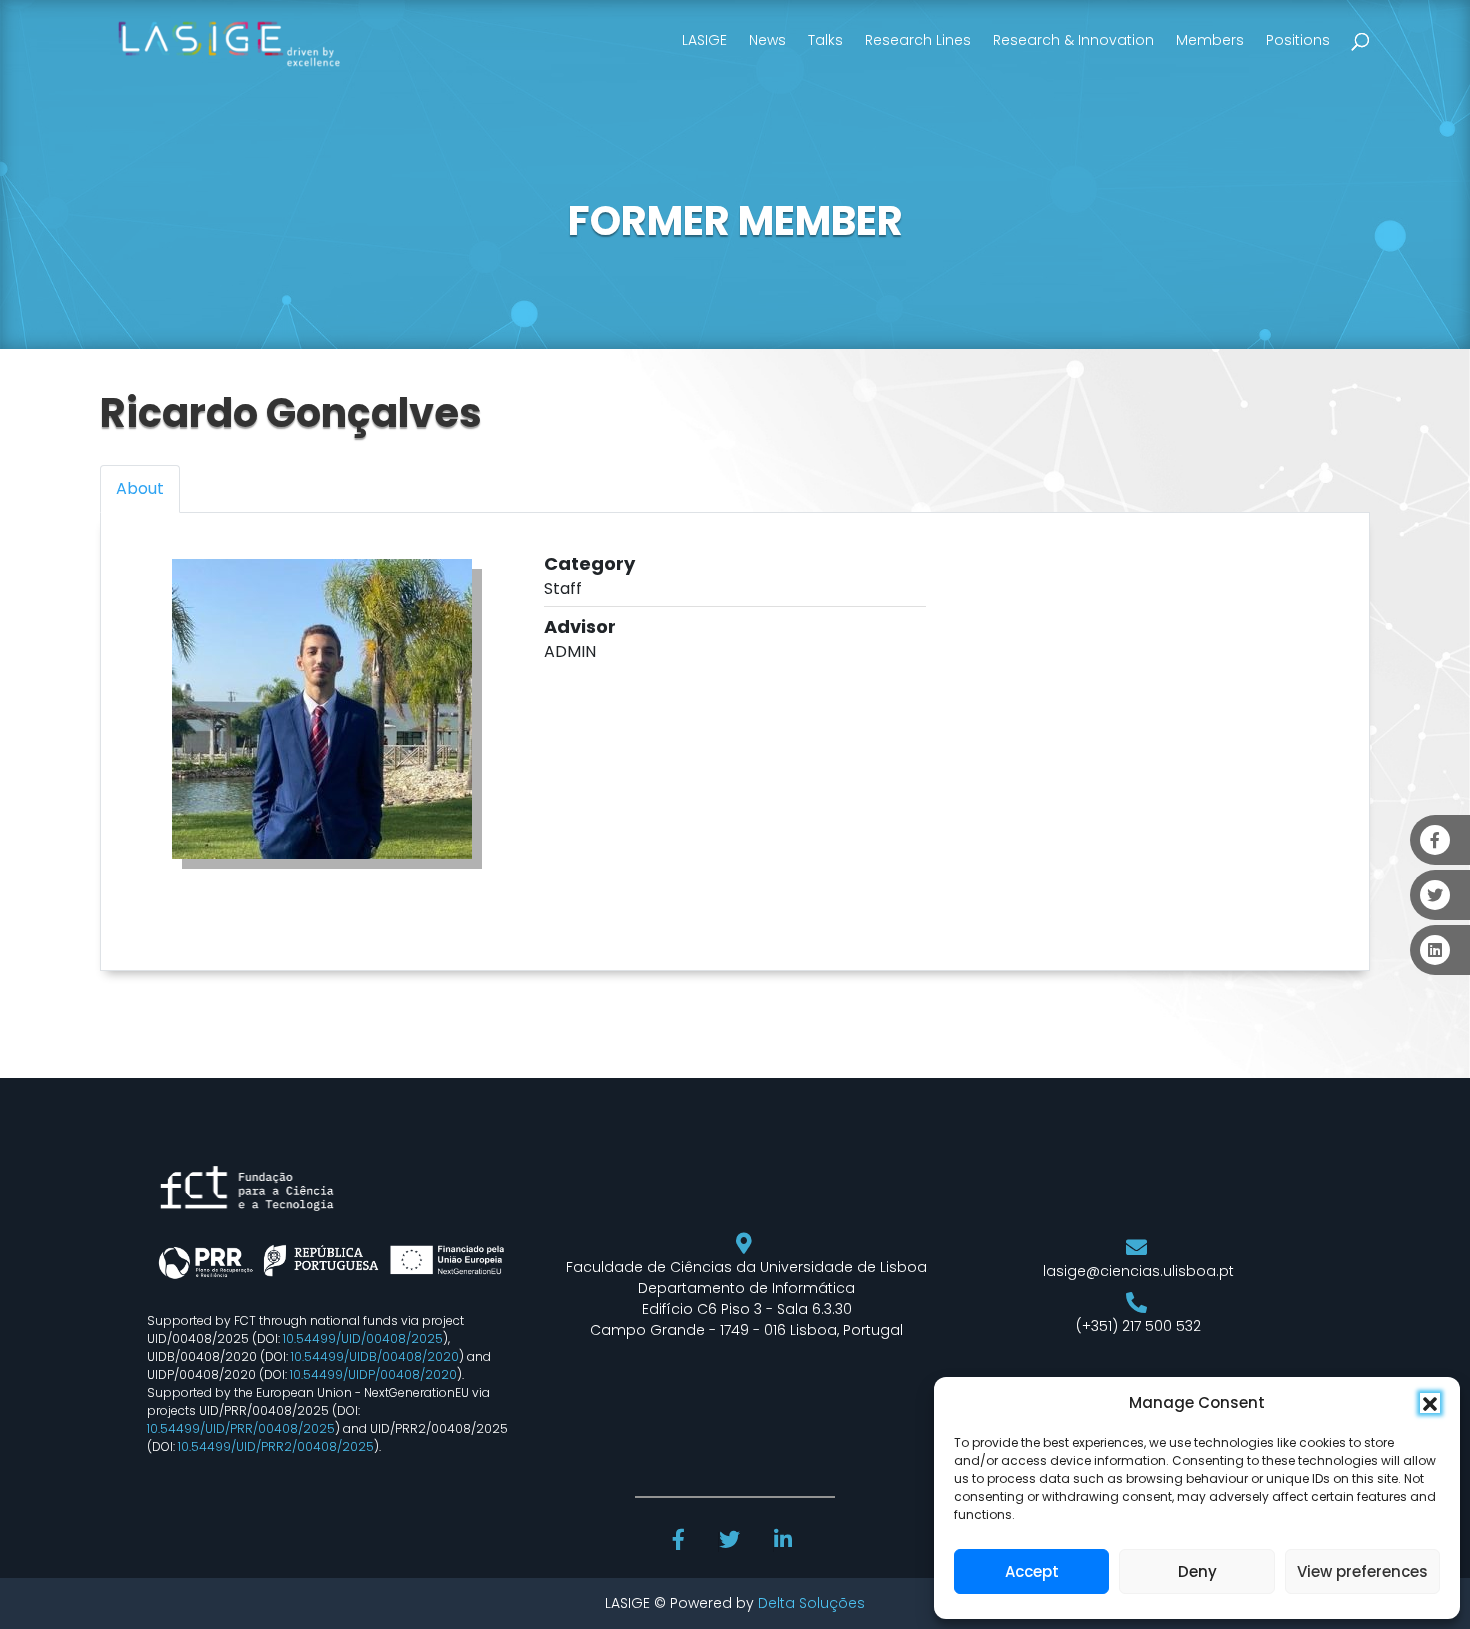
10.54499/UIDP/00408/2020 (373, 1374)
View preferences (1362, 1571)
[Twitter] (731, 1542)
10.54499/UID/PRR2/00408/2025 (276, 1446)
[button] (1430, 1403)
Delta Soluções (811, 1603)
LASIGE (704, 40)
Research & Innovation (1073, 40)
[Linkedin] (785, 1542)
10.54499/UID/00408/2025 (363, 1338)
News (767, 40)
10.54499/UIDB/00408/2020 (375, 1356)
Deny (1197, 1571)
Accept (1032, 1571)
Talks (825, 40)
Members (1210, 40)
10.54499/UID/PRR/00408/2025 (241, 1428)
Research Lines (918, 40)
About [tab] (140, 488)
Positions (1298, 40)
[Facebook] (681, 1542)
